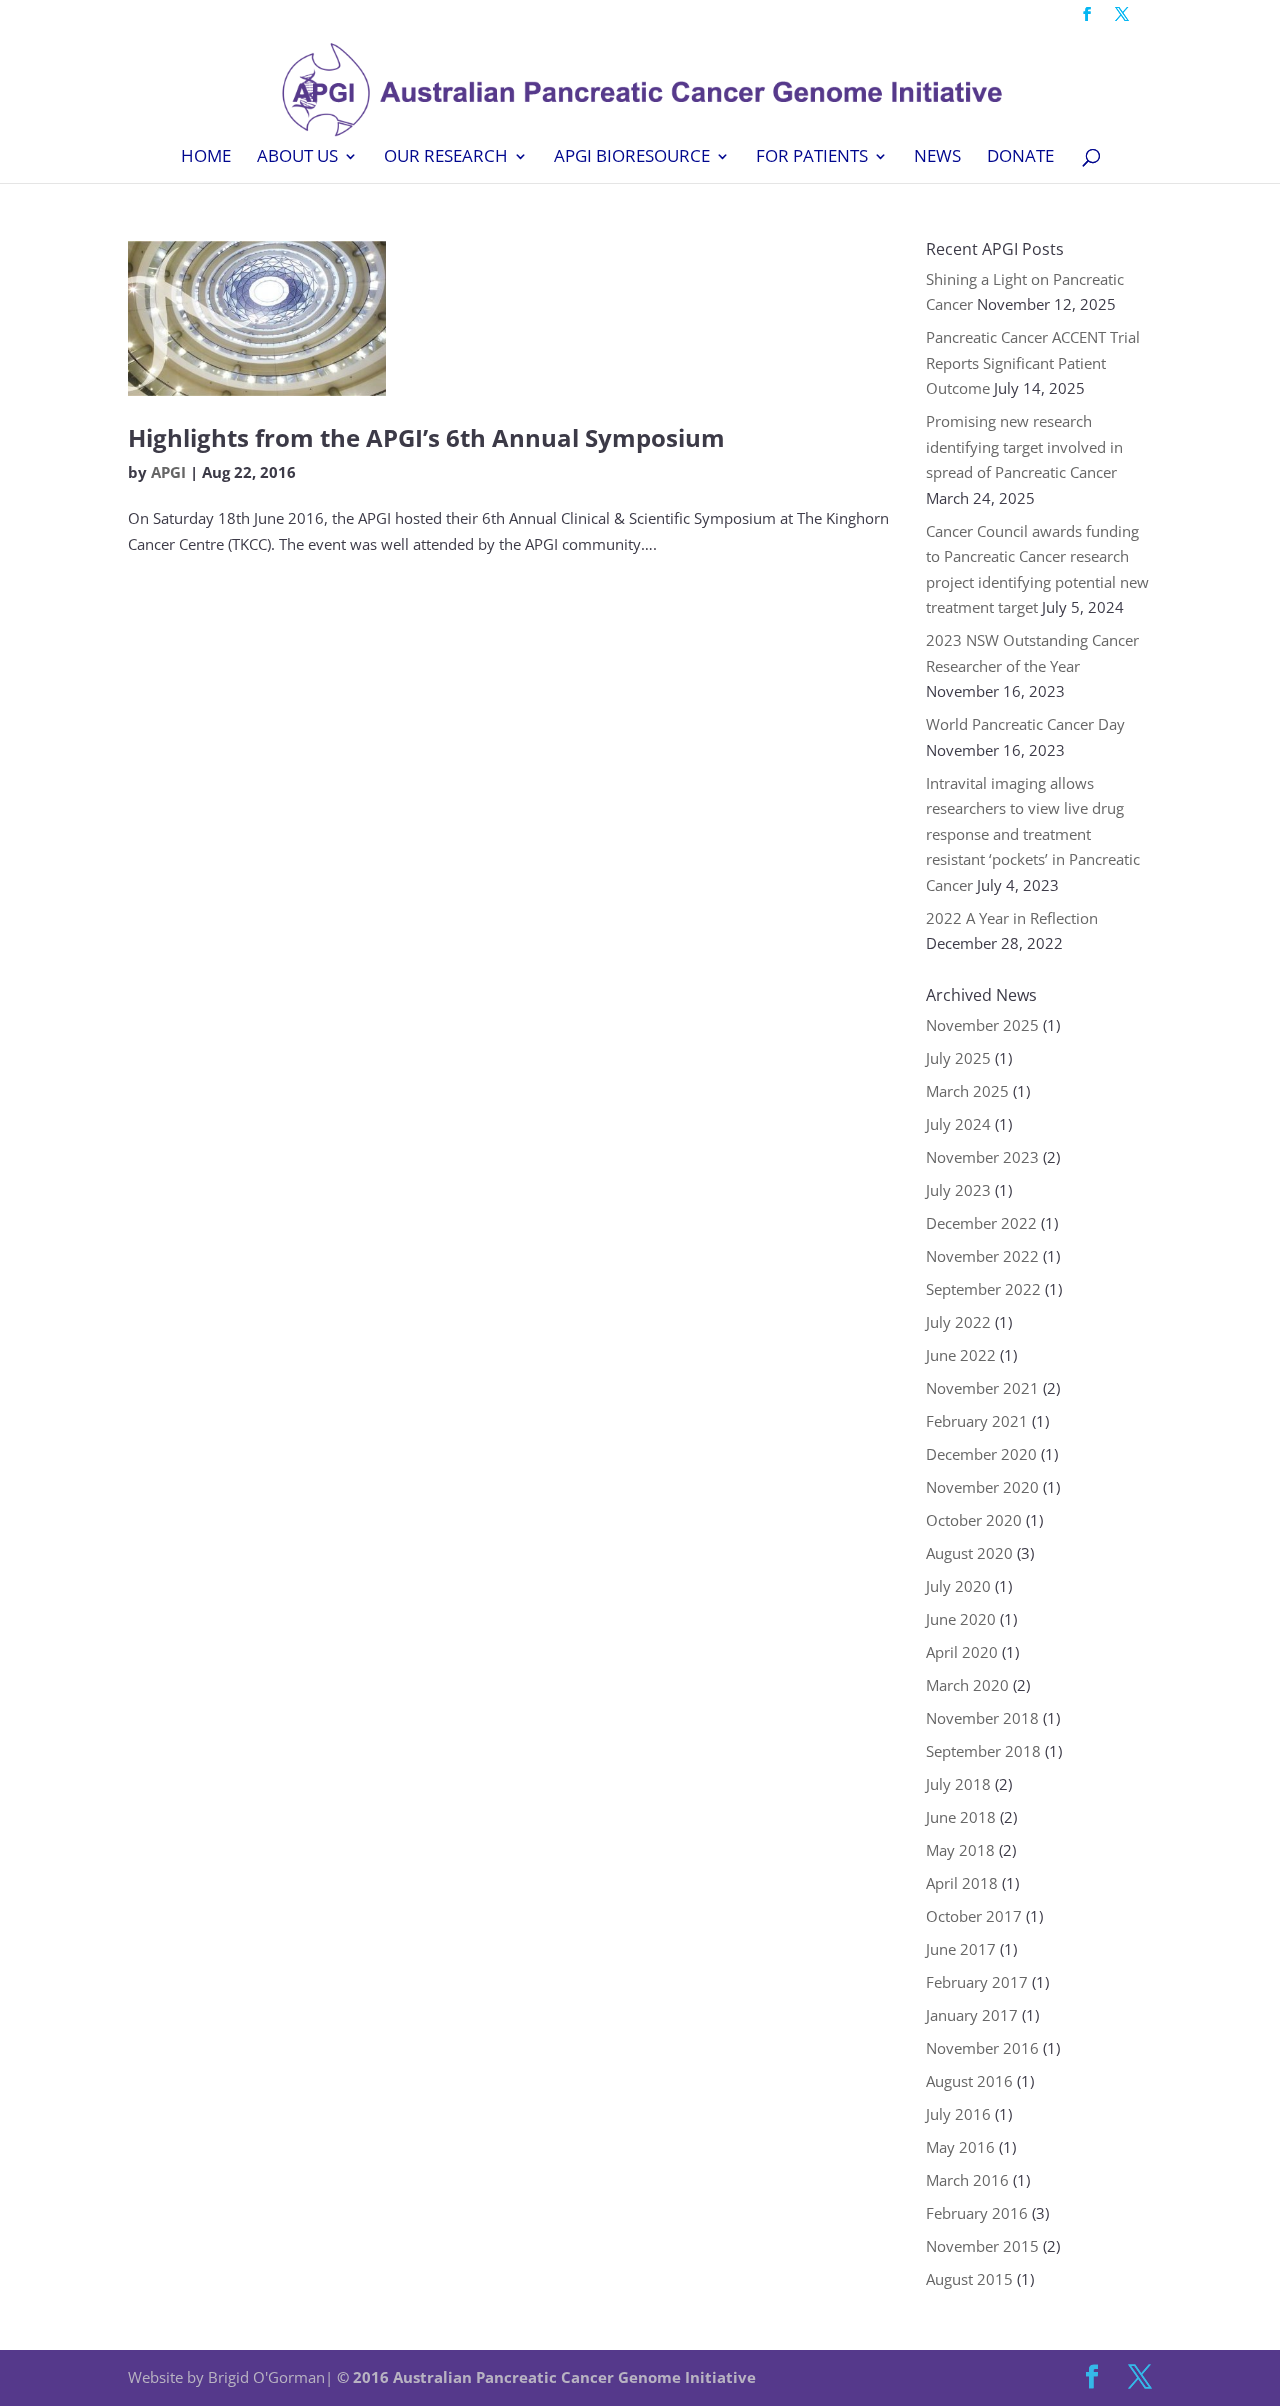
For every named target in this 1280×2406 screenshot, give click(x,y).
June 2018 (961, 1817)
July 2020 (958, 1586)
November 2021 (982, 1388)
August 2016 (969, 2081)
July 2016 (958, 2114)
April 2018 (962, 1883)
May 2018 (960, 1850)
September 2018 (983, 1751)
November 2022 (982, 1256)
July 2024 (958, 1124)
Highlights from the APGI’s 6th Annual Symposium (426, 437)
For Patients (812, 158)
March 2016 (967, 2180)
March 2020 (967, 1685)
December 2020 (981, 1454)
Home (206, 158)
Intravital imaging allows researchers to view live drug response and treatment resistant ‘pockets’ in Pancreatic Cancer (1033, 834)
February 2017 (977, 1982)
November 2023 (982, 1157)
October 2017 (974, 1916)
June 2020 (961, 1619)
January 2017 (972, 2015)
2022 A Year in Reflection (1012, 918)
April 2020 (962, 1652)
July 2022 (958, 1322)
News (937, 158)
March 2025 (967, 1091)
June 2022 (961, 1355)
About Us (297, 158)
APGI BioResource (632, 158)
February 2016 (977, 2213)
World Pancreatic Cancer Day (1025, 724)
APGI (168, 472)
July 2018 (958, 1784)
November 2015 (982, 2246)
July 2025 (958, 1058)
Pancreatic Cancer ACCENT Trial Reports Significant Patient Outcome (1033, 362)
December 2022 (981, 1223)
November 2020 (982, 1487)
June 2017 (961, 1949)
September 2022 (983, 1289)
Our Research (446, 158)
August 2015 (969, 2279)
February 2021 (977, 1421)
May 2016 (960, 2147)
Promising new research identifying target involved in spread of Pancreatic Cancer (1024, 446)
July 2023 (958, 1190)
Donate (1020, 158)
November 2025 (982, 1025)
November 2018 (982, 1718)
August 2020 (969, 1553)
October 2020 (974, 1520)
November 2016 (982, 2048)
